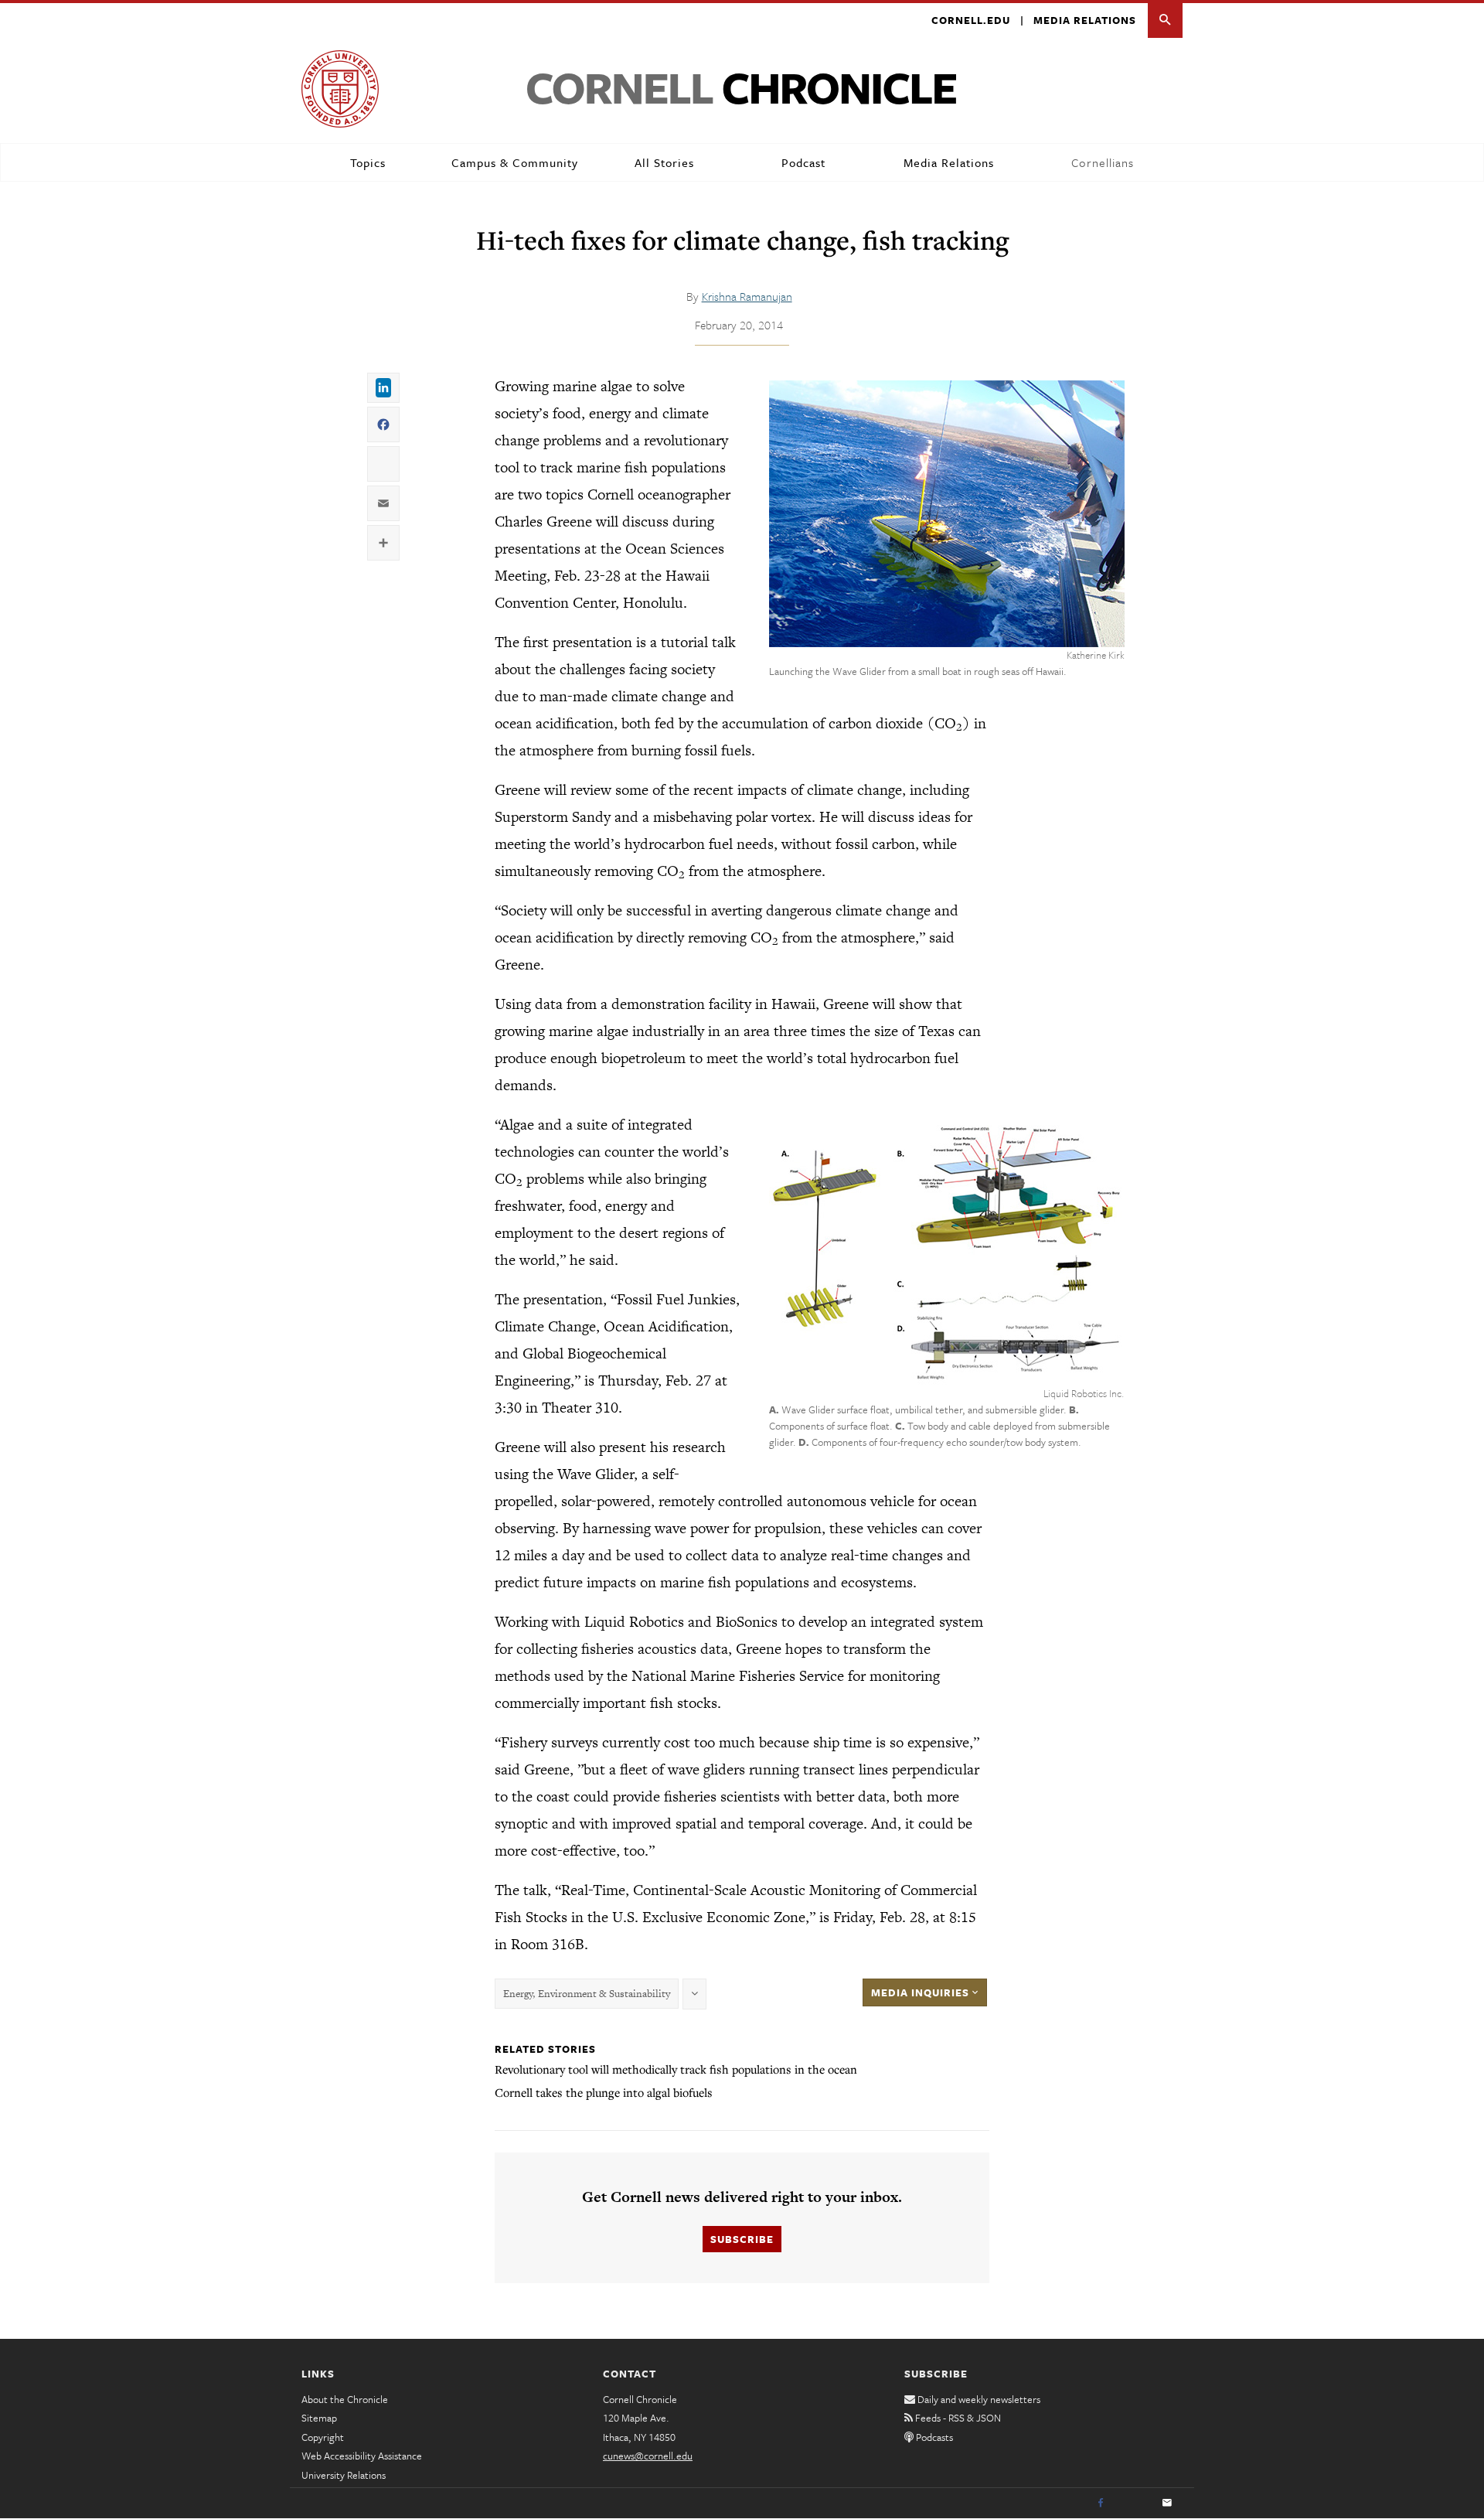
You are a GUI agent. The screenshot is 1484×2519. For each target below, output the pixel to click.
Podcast (803, 162)
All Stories (664, 162)
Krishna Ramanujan (747, 296)
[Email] (1167, 2504)
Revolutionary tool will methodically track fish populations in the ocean (676, 2069)
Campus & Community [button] (515, 162)
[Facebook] (1101, 2504)
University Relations (344, 2475)
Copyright (323, 2437)
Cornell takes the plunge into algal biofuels (604, 2092)
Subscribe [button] (742, 2239)
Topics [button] (368, 162)
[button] (1165, 20)
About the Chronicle (345, 2399)
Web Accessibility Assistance (362, 2456)
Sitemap (319, 2418)
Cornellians (1103, 162)
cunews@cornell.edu (648, 2456)
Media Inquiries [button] (922, 1992)
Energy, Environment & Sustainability (587, 1994)
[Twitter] (1134, 2504)
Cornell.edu (971, 20)
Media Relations (1085, 20)
